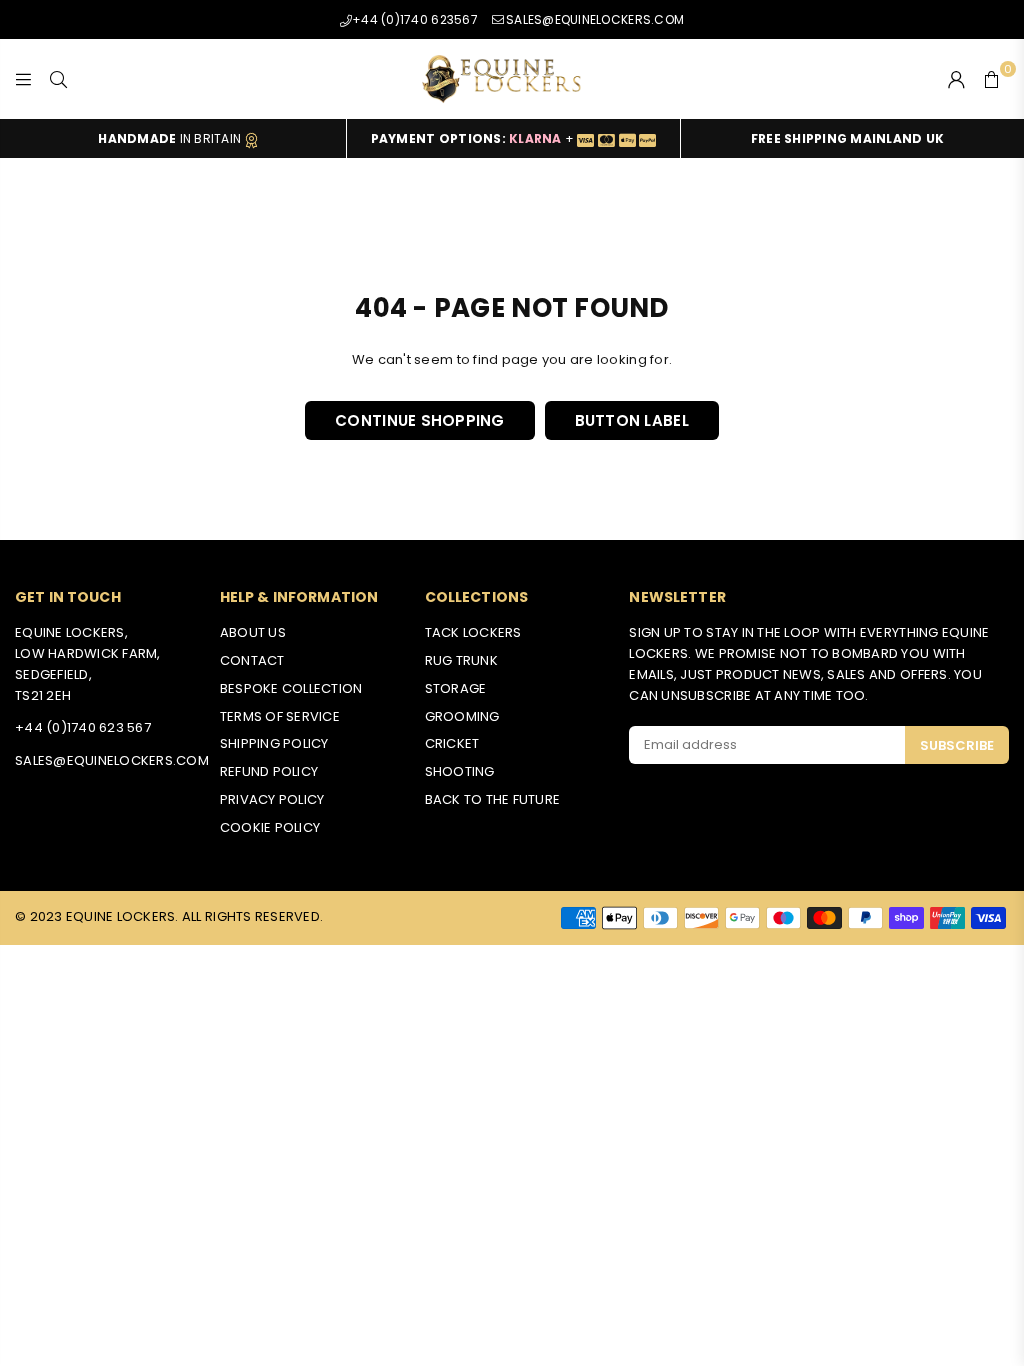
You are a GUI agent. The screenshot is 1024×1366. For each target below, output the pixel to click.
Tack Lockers (473, 632)
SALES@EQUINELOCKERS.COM (595, 19)
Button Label (632, 420)
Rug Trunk (461, 660)
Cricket (452, 743)
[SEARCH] (58, 79)
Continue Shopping (419, 420)
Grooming (462, 716)
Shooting (460, 771)
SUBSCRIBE (957, 745)
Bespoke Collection (291, 688)
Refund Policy (269, 771)
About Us (253, 632)
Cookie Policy (270, 827)
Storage (456, 688)
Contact (252, 660)
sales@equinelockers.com (112, 760)
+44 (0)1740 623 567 (83, 727)
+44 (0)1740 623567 (415, 19)
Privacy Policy (272, 799)
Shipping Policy (274, 743)
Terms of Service (280, 716)
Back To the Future (493, 799)
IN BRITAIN (171, 138)
